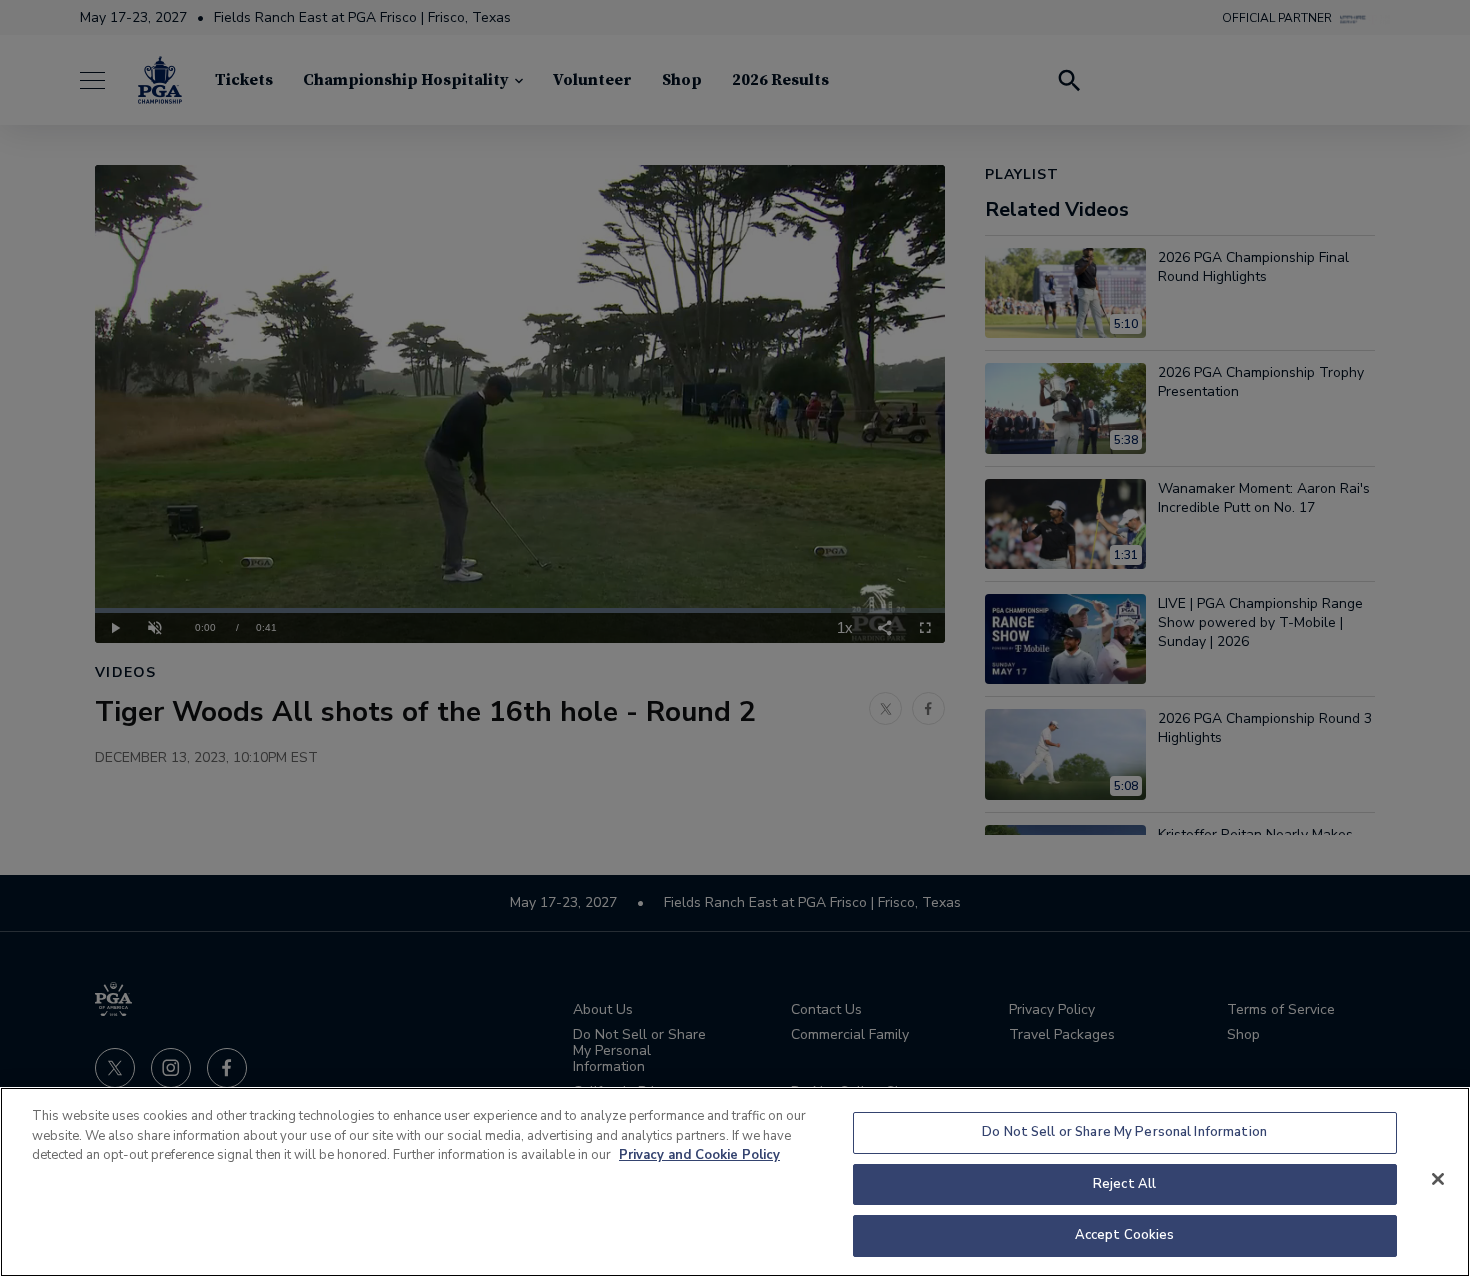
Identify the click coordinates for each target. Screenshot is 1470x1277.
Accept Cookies (1125, 1235)
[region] (735, 1182)
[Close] (1438, 1179)
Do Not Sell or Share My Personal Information (1124, 1132)
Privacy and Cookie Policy (699, 1155)
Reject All (1124, 1184)
